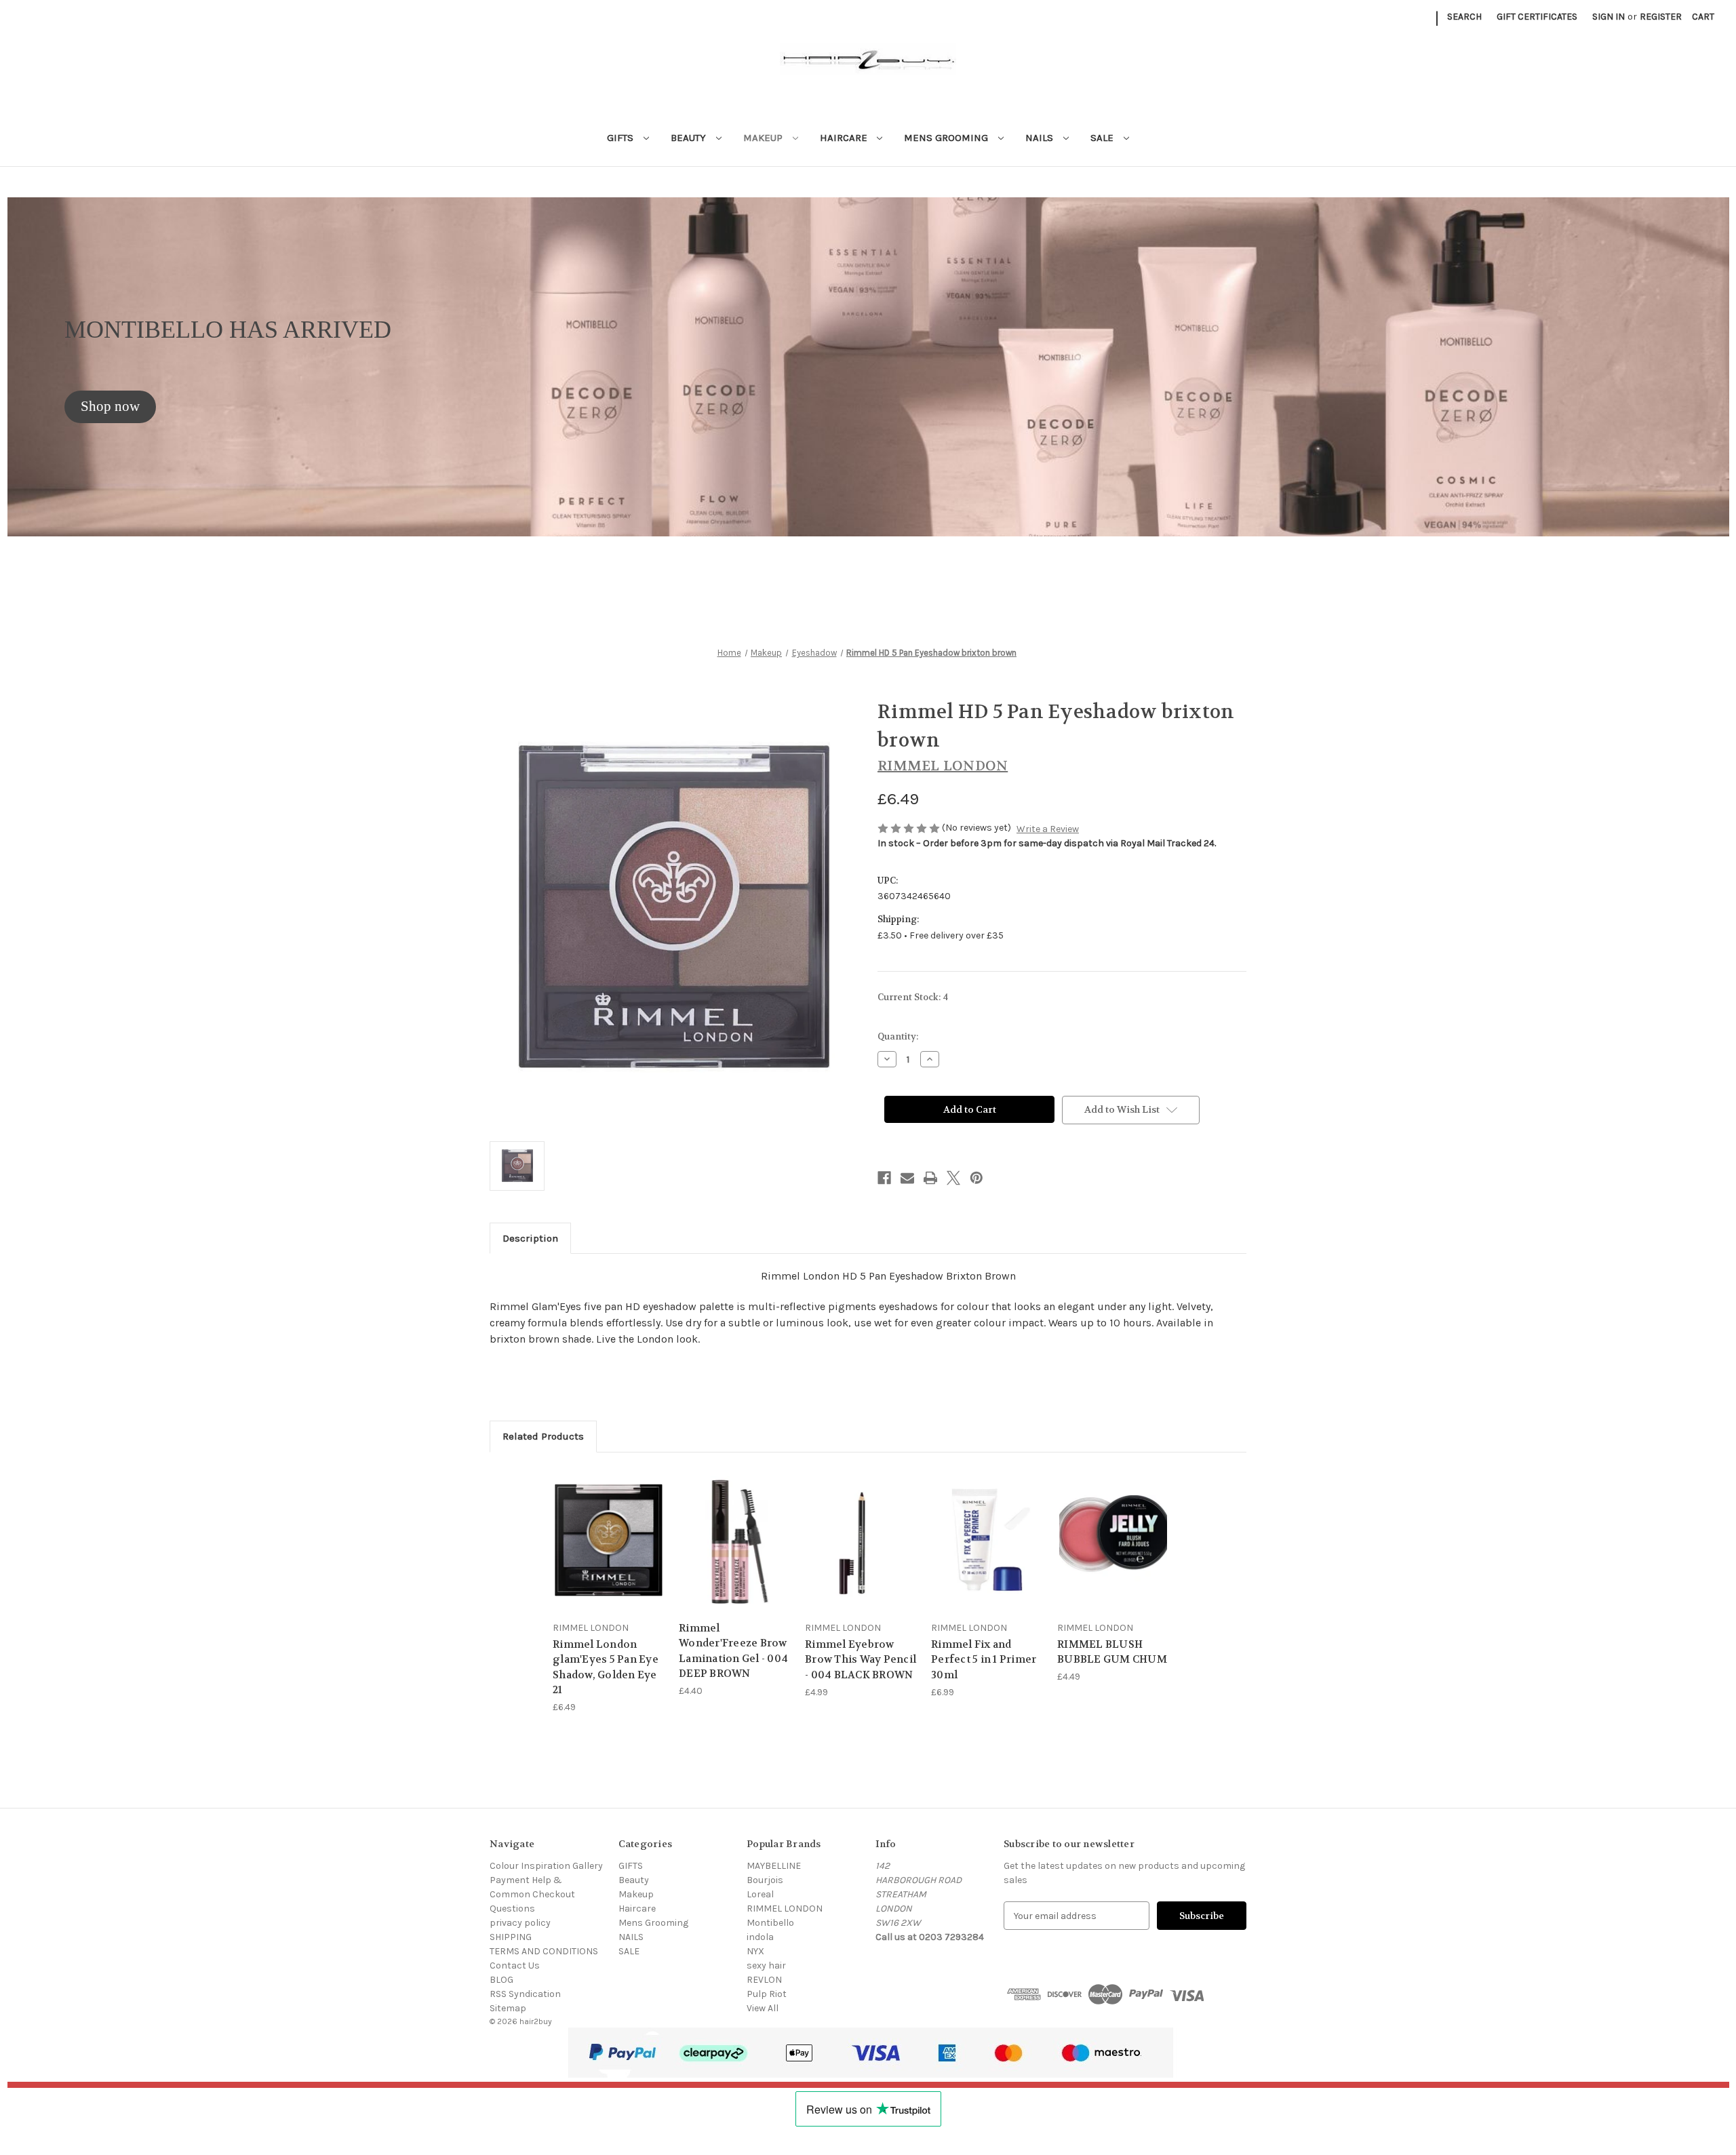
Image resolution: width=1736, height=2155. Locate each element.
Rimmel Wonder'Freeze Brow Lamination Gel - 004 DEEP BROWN (733, 1651)
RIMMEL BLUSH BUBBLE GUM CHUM (1112, 1652)
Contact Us (515, 1965)
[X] (953, 1178)
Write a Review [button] (1048, 829)
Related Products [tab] (543, 1436)
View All (763, 2008)
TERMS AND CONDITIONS (544, 1951)
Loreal (760, 1894)
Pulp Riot (767, 1994)
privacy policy (520, 1923)
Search (1464, 17)
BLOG (501, 1980)
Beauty (690, 138)
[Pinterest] (976, 1178)
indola (760, 1937)
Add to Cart (609, 1551)
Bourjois (765, 1880)
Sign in (1609, 17)
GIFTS (622, 138)
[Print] (930, 1178)
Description (530, 1238)
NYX (755, 1951)
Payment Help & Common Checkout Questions (532, 1894)
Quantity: (898, 1036)
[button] (110, 407)
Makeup (764, 138)
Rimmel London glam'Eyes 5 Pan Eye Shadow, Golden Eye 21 (606, 1667)
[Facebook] (884, 1178)
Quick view (608, 1527)
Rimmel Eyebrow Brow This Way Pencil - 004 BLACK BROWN (861, 1660)
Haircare (845, 138)
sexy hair (766, 1965)
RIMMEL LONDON (785, 1909)
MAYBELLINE (774, 1866)
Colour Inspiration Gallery (546, 1866)
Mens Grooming (947, 138)
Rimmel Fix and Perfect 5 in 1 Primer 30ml (984, 1660)
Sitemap (508, 2008)
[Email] (907, 1178)
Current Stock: (913, 997)
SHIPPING (511, 1937)
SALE (1103, 138)
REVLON (764, 1980)
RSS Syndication (525, 1994)
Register (1661, 17)
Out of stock (861, 1551)
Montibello (770, 1923)
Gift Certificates (1537, 17)
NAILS (1041, 138)
